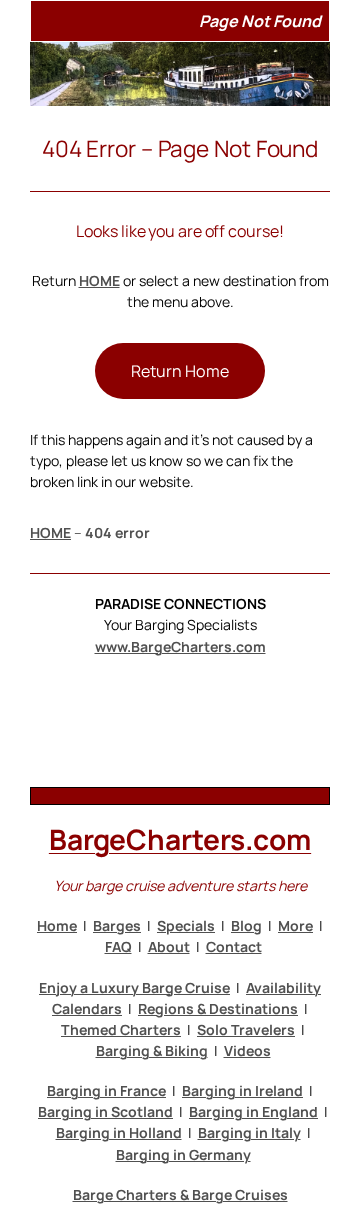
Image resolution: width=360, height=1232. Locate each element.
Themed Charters (121, 1029)
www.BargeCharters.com (180, 646)
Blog (246, 925)
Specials (186, 925)
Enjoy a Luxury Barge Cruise (134, 987)
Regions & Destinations (218, 1008)
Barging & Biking (152, 1050)
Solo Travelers (246, 1029)
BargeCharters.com (180, 839)
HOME (99, 280)
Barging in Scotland (105, 1111)
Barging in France (106, 1090)
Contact (234, 946)
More (295, 925)
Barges (117, 925)
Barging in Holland (119, 1132)
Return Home (180, 371)
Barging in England (253, 1111)
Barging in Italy (249, 1132)
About (169, 946)
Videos (247, 1050)
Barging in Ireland (242, 1090)
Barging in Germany (183, 1154)
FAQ (118, 946)
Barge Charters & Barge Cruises (180, 1194)
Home (57, 925)
